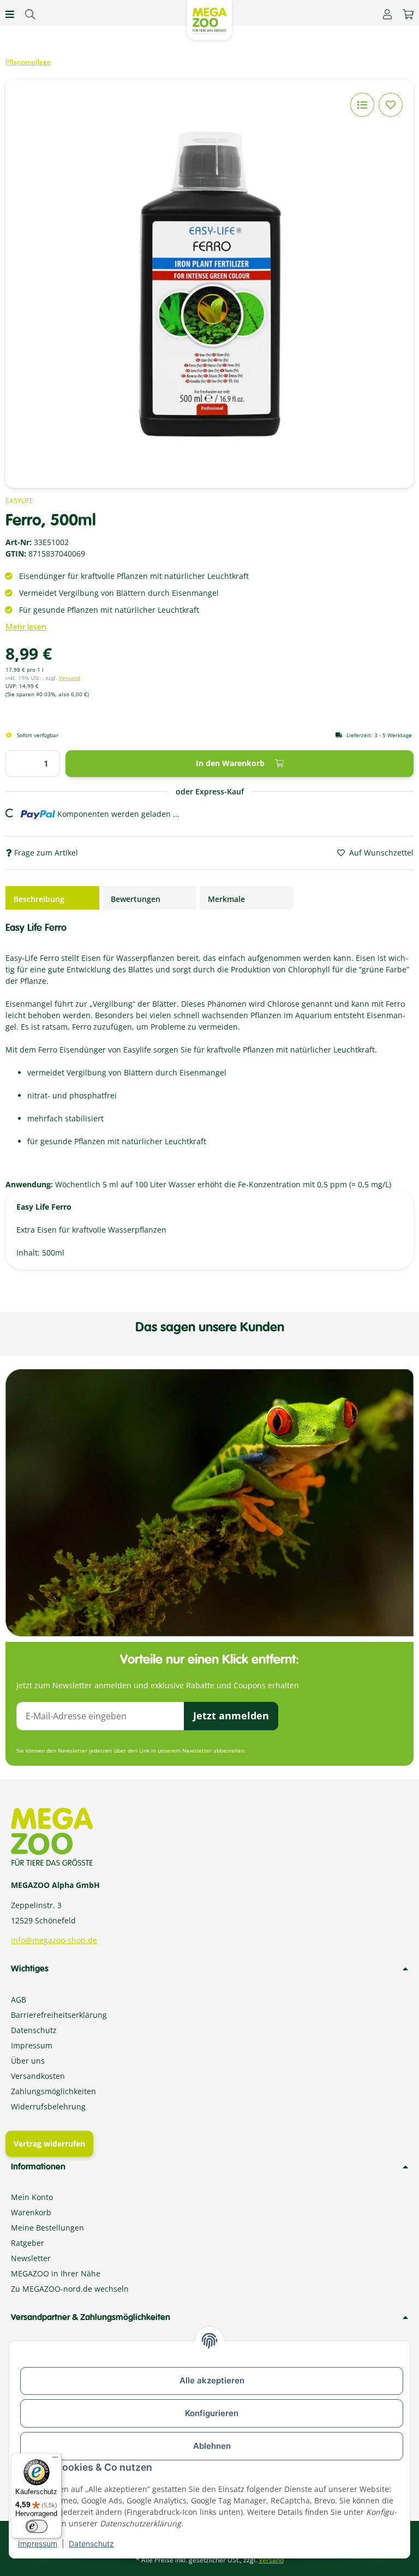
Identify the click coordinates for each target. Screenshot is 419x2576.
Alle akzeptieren (212, 2380)
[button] (387, 14)
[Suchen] (30, 14)
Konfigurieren (212, 2413)
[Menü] (55, 2460)
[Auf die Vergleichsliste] (362, 105)
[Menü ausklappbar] (10, 14)
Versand (70, 678)
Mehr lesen (26, 627)
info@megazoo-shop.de (54, 1940)
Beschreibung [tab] (39, 899)
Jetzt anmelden (231, 1716)
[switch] (37, 2526)
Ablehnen (212, 2446)
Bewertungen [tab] (136, 899)
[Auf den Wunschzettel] (391, 105)
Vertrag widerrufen (49, 2144)
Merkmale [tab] (226, 899)
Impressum (38, 2544)
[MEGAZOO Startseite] (209, 19)
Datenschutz (91, 2544)
